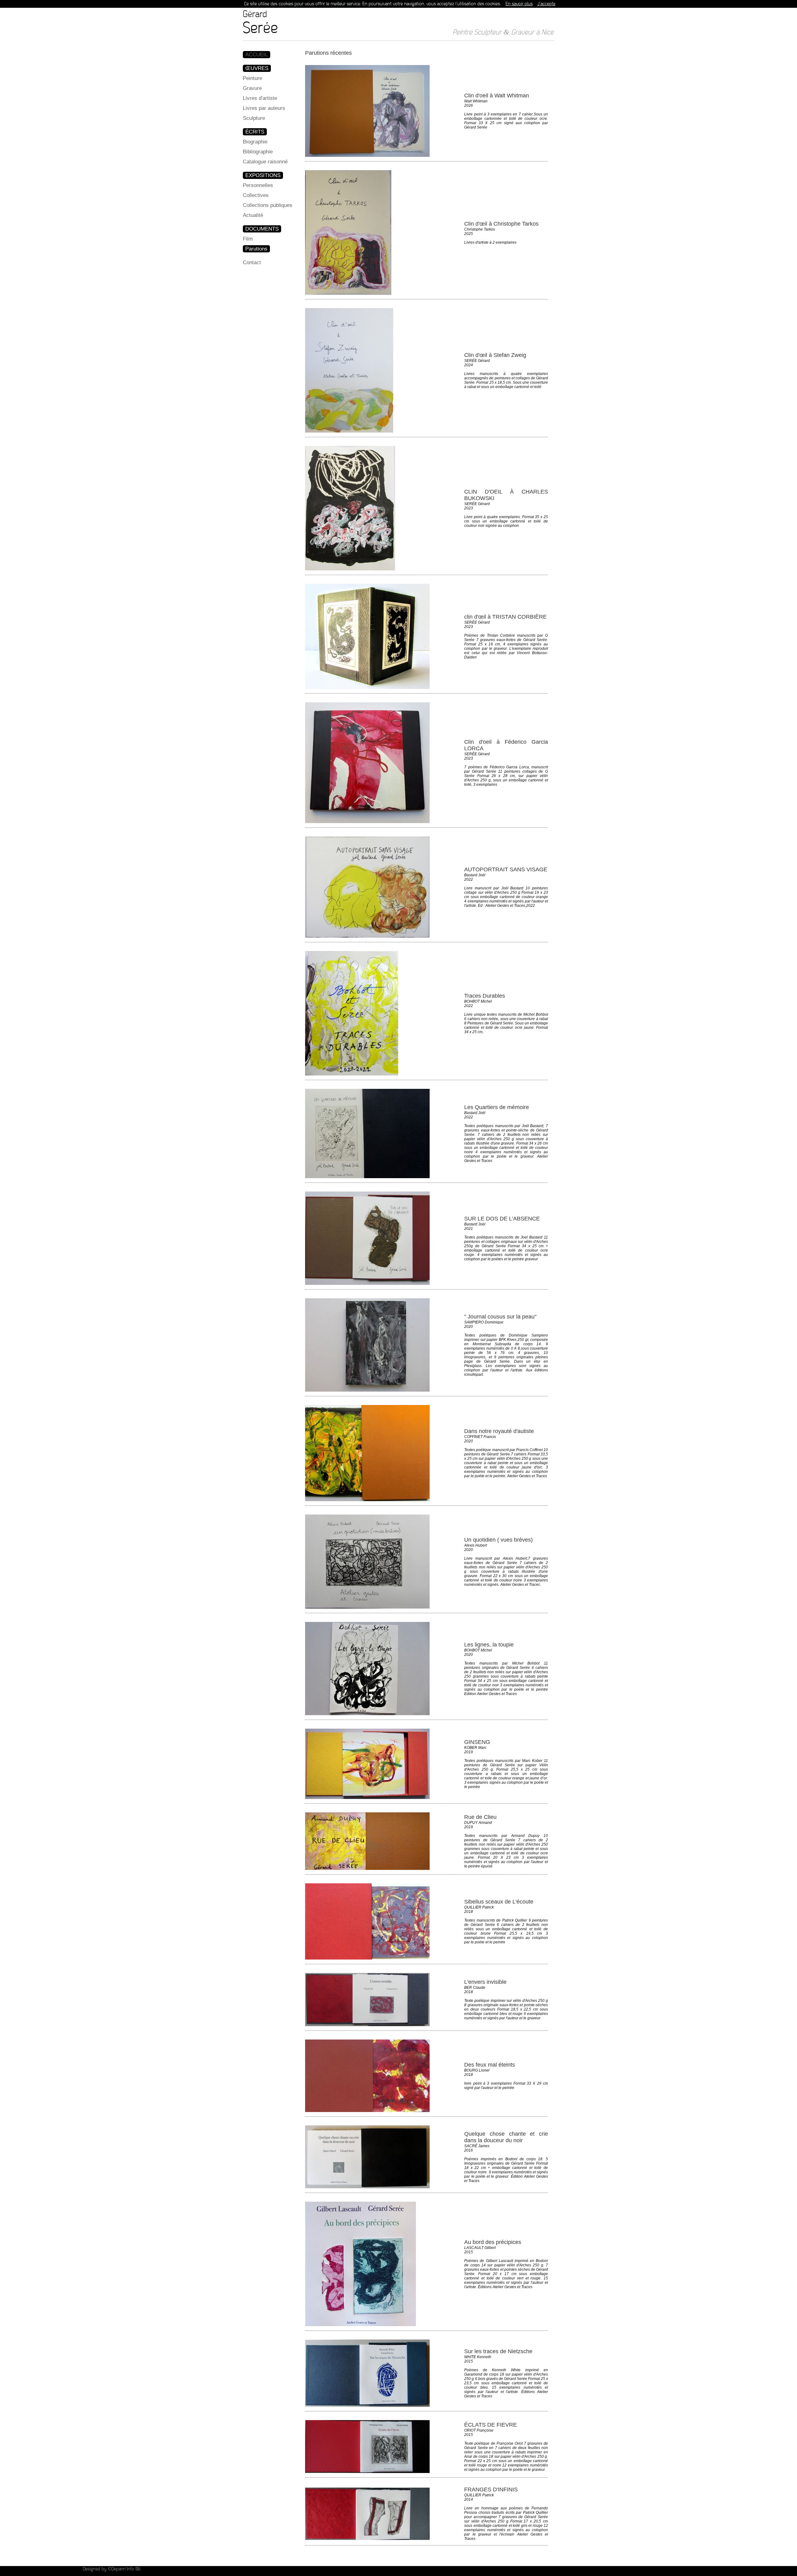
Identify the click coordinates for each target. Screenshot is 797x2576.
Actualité (253, 215)
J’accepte (546, 4)
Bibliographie (258, 152)
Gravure (252, 88)
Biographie (255, 142)
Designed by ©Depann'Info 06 (112, 2569)
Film (248, 239)
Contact (252, 262)
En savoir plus (519, 4)
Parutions (256, 249)
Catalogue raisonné (265, 162)
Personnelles (258, 185)
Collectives (256, 195)
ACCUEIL (257, 55)
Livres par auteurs (264, 108)
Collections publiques (268, 205)
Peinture (252, 78)
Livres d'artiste (260, 98)
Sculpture (254, 118)
